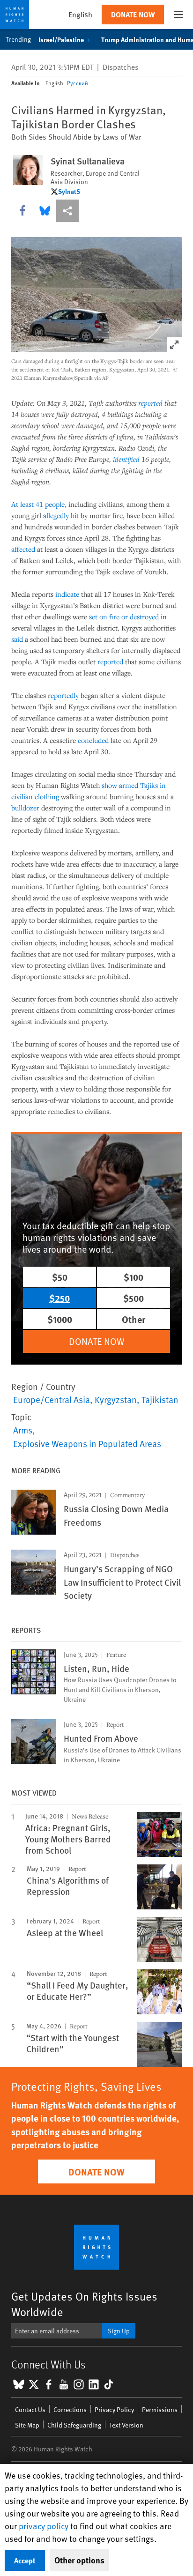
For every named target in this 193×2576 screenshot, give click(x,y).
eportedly (65, 695)
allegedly (56, 515)
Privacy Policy (114, 2409)
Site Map (27, 2425)
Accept (25, 2560)
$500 (134, 1298)
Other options (79, 2560)
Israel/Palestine (61, 39)
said (17, 639)
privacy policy (44, 2526)
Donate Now (133, 14)
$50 (60, 1277)
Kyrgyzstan (116, 1399)
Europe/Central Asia (52, 1399)
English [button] (80, 14)
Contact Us (30, 2409)
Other (134, 1319)
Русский (78, 83)
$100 (134, 1277)
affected (23, 549)
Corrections (70, 2409)
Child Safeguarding (74, 2425)
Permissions (160, 2409)
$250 (59, 1298)
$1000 (60, 1319)
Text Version (126, 2425)
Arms (23, 1430)
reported (150, 403)
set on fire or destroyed (124, 616)
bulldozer (25, 808)
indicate (67, 594)
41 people (50, 504)
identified (126, 459)
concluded (93, 740)
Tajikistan (160, 1399)
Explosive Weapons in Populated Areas (87, 1443)
